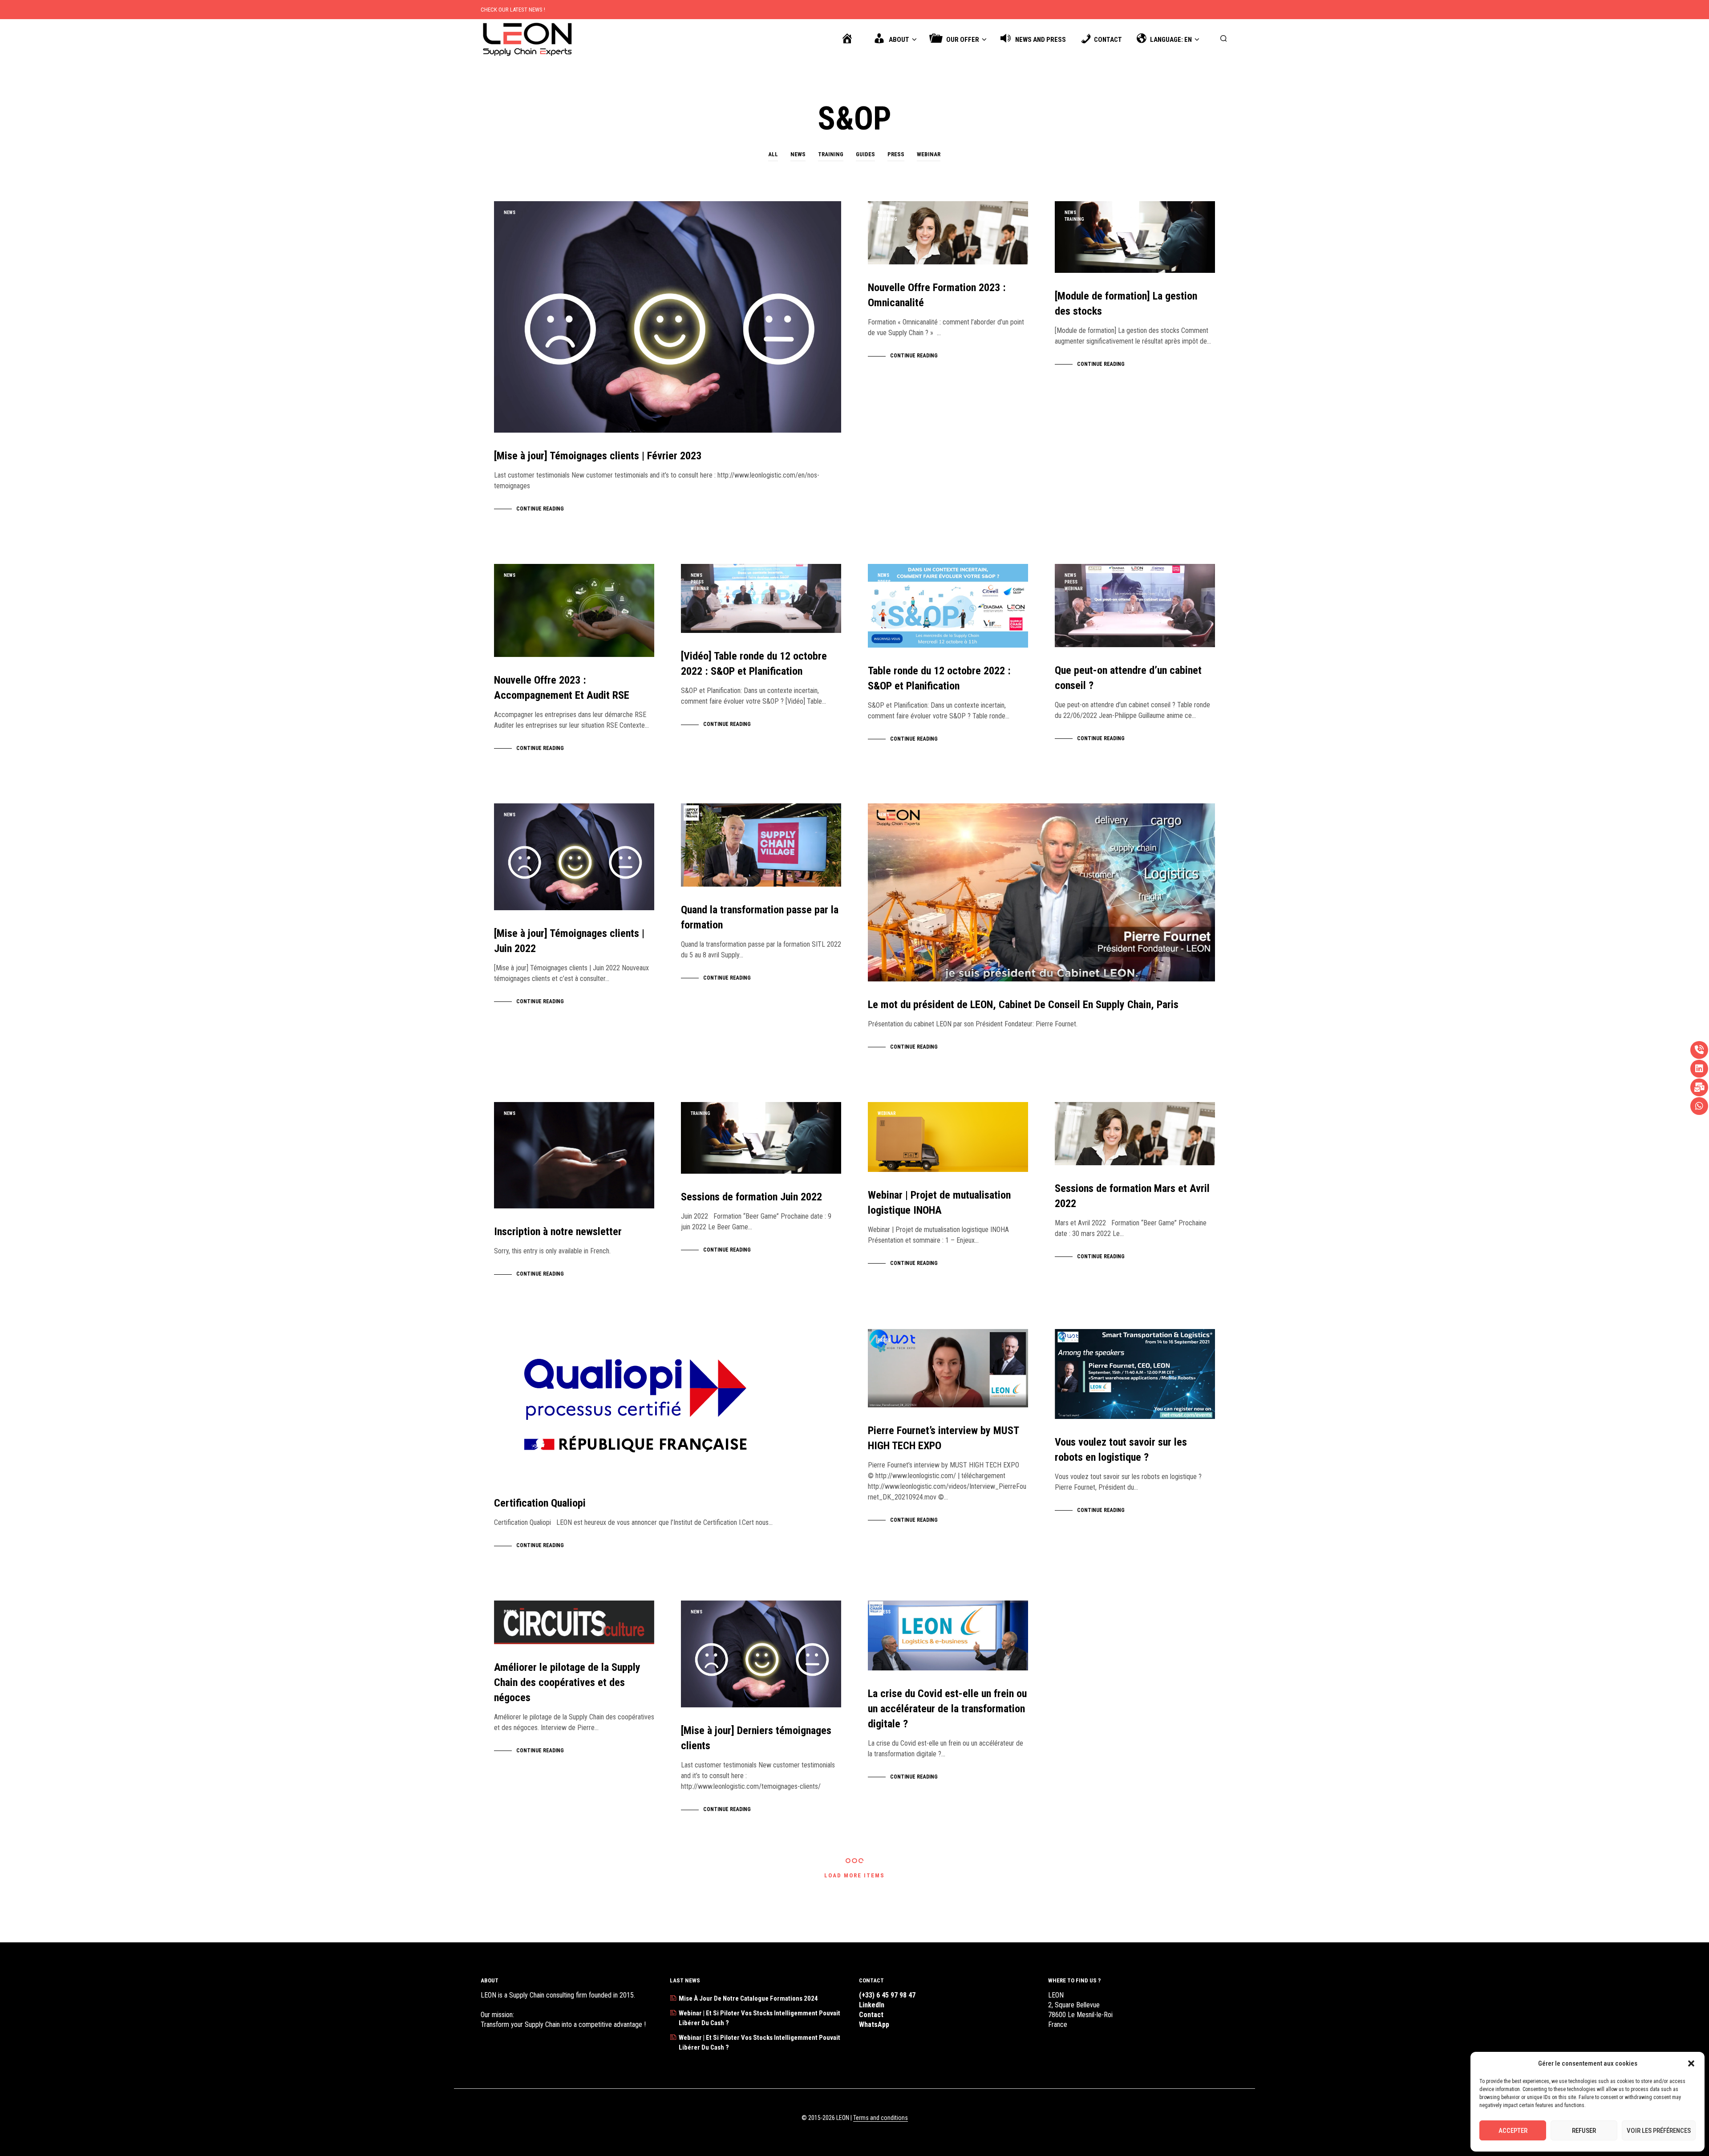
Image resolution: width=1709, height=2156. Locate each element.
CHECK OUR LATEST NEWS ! (513, 10)
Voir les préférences (1659, 2131)
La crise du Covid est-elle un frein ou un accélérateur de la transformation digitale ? (947, 1709)
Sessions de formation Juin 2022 (751, 1197)
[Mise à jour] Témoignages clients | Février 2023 (598, 456)
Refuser (1584, 2131)
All (773, 154)
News (798, 154)
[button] (1691, 2063)
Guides (865, 154)
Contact (871, 2015)
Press (896, 154)
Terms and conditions (881, 2118)
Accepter (1513, 2131)
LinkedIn (872, 2005)
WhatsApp (874, 2024)
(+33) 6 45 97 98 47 (887, 1995)
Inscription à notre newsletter (558, 1232)
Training (831, 154)
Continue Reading (540, 509)
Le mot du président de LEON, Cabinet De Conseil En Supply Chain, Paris (1023, 1005)
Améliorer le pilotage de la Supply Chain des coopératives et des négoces (567, 1682)
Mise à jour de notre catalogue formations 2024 (748, 1998)
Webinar (929, 154)
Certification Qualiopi (540, 1503)
